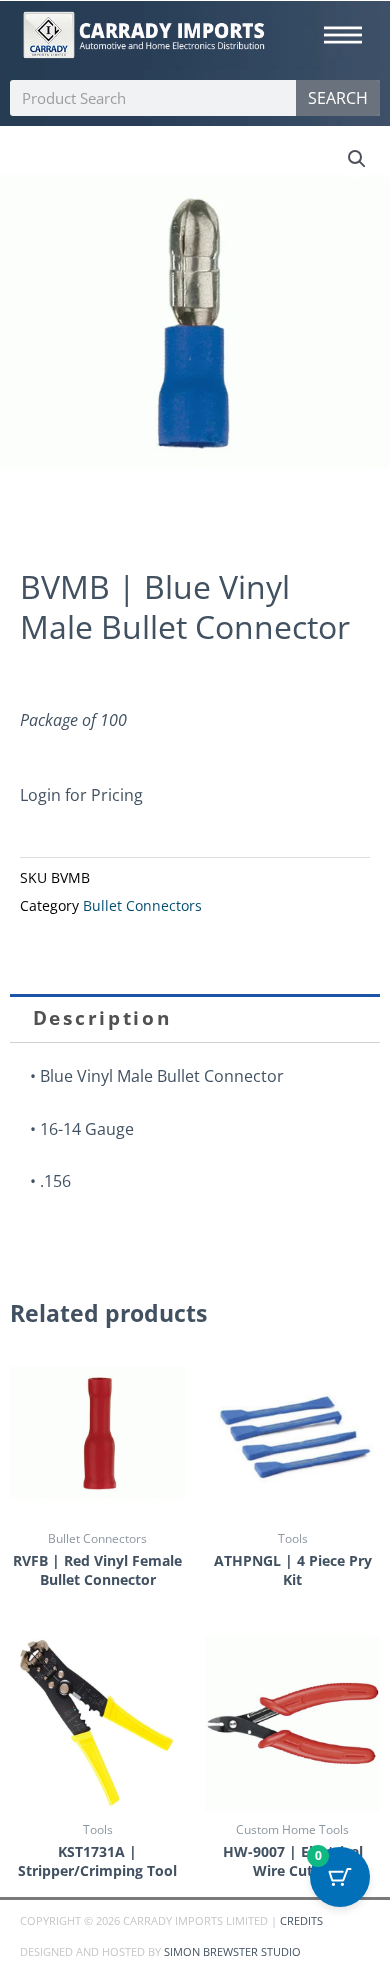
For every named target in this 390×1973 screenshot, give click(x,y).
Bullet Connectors (142, 906)
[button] (357, 159)
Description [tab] (102, 1018)
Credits (301, 1920)
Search (338, 98)
